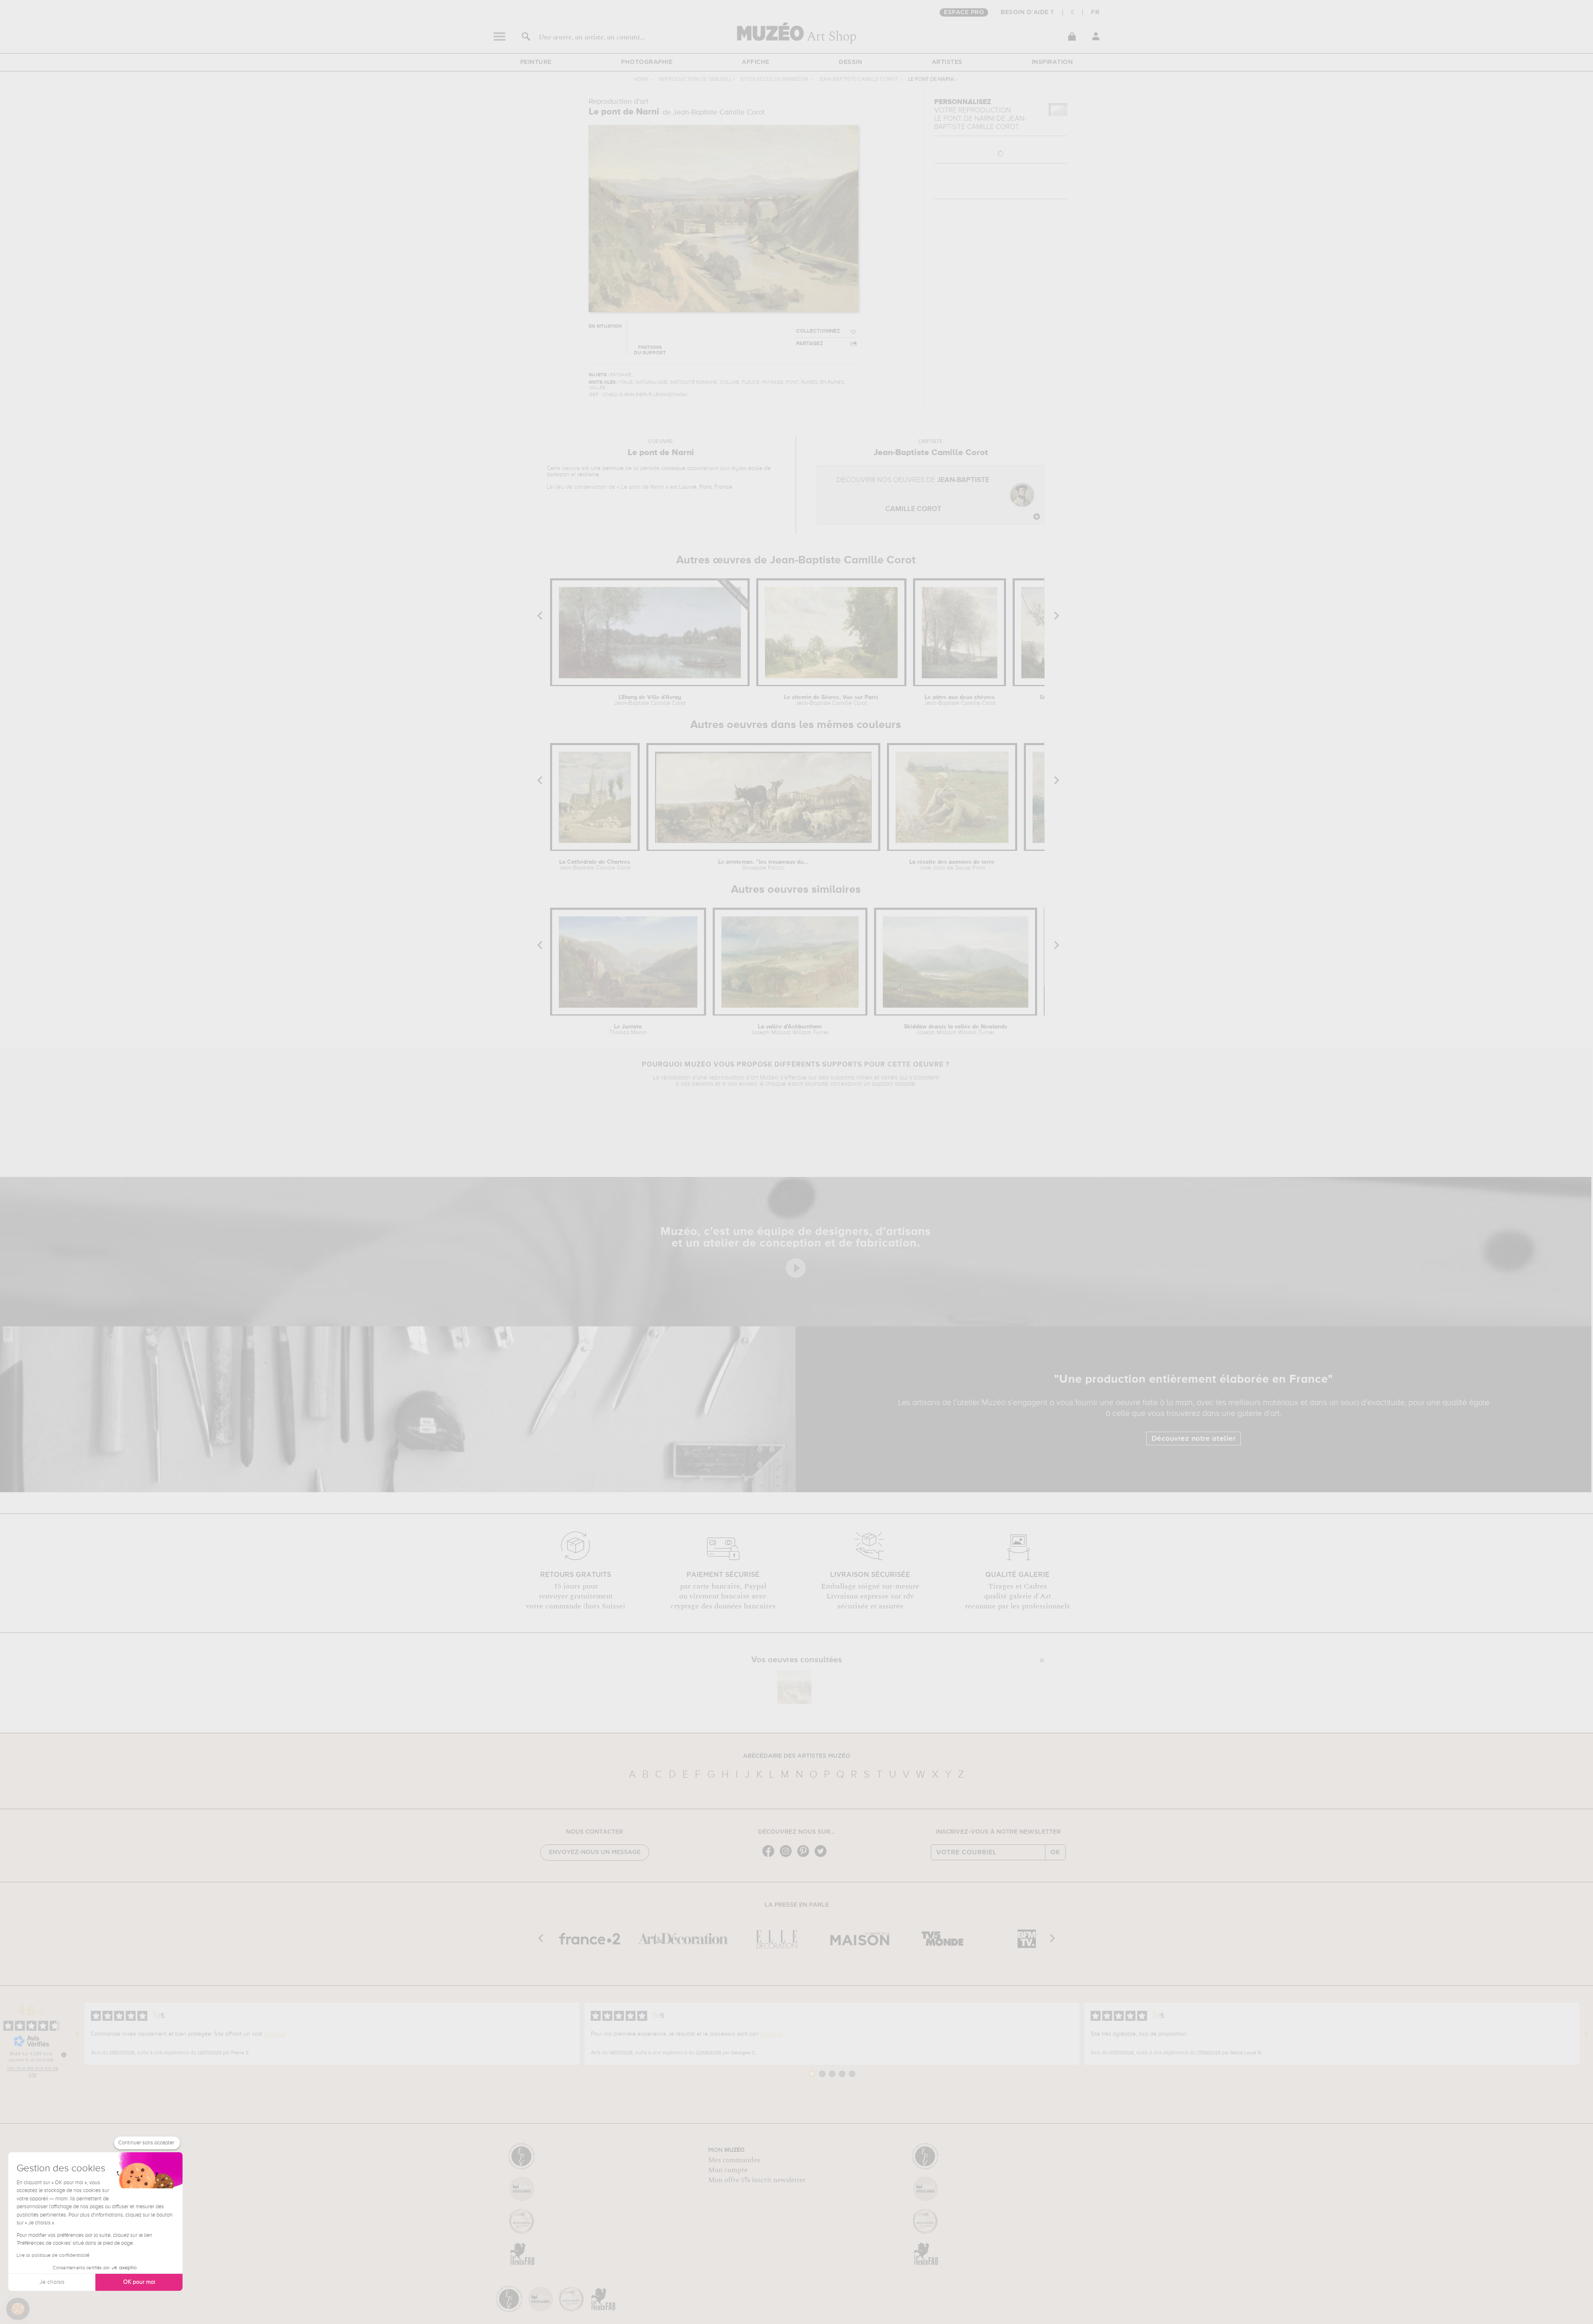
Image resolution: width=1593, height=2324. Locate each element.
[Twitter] (823, 1856)
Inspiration (1052, 62)
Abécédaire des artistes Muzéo (797, 1756)
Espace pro (964, 12)
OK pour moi (139, 2282)
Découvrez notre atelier (1194, 1439)
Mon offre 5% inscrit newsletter (757, 2180)
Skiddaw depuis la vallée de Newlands (956, 1030)
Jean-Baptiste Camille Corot (858, 79)
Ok (1055, 1852)
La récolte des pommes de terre (952, 865)
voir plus (275, 2034)
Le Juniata (628, 1030)
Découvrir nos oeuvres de (913, 495)
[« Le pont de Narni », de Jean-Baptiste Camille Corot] (794, 1687)
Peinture (536, 62)
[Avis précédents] (78, 2034)
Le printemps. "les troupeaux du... (763, 865)
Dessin (850, 62)
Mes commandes (734, 2160)
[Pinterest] (805, 1856)
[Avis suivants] (1586, 2034)
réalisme (588, 475)
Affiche (756, 62)
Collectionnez (818, 331)
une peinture (607, 468)
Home (641, 79)
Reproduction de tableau (695, 79)
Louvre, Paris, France (706, 487)
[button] (18, 2309)
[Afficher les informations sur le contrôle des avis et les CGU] (64, 2055)
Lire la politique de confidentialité (53, 2256)
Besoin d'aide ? (1027, 12)
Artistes (947, 62)
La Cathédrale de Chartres (595, 865)
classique (673, 468)
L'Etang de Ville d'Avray (650, 700)
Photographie (647, 62)
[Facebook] (770, 1856)
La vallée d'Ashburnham (790, 1030)
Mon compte (728, 2170)
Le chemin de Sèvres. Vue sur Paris (831, 700)
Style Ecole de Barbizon (774, 79)
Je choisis (52, 2282)
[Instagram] (788, 1856)
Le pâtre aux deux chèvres (960, 700)
